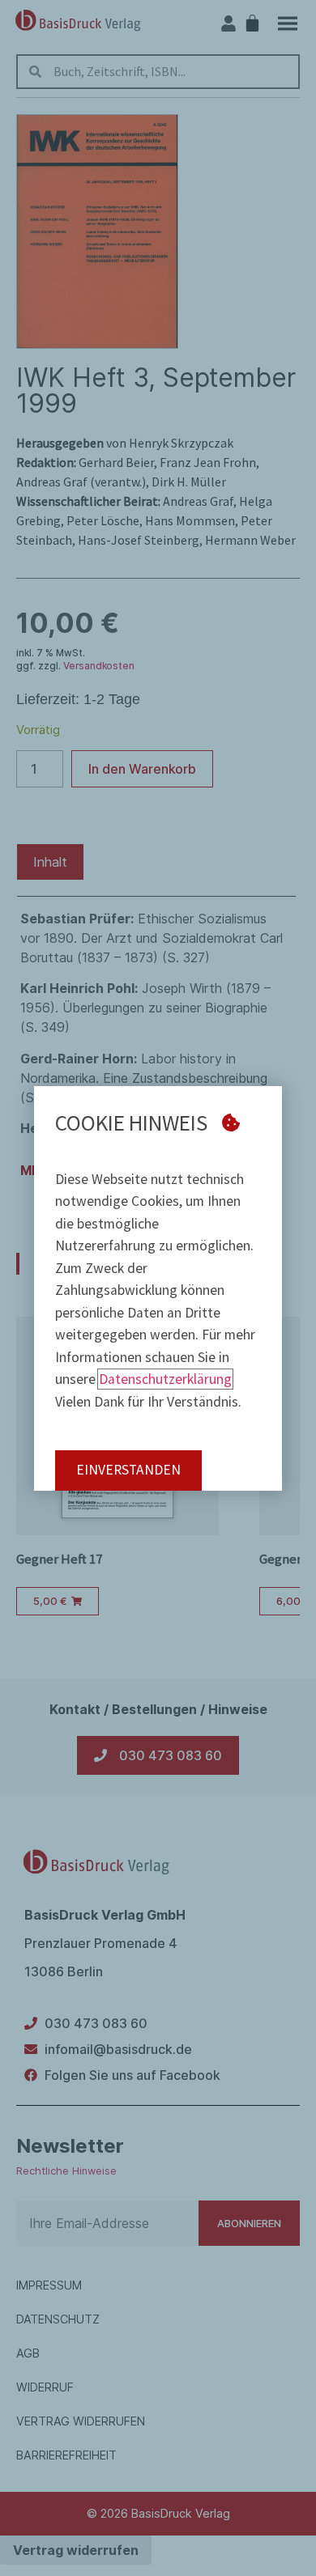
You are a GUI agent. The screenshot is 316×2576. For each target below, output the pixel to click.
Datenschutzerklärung (165, 1379)
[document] (158, 1288)
